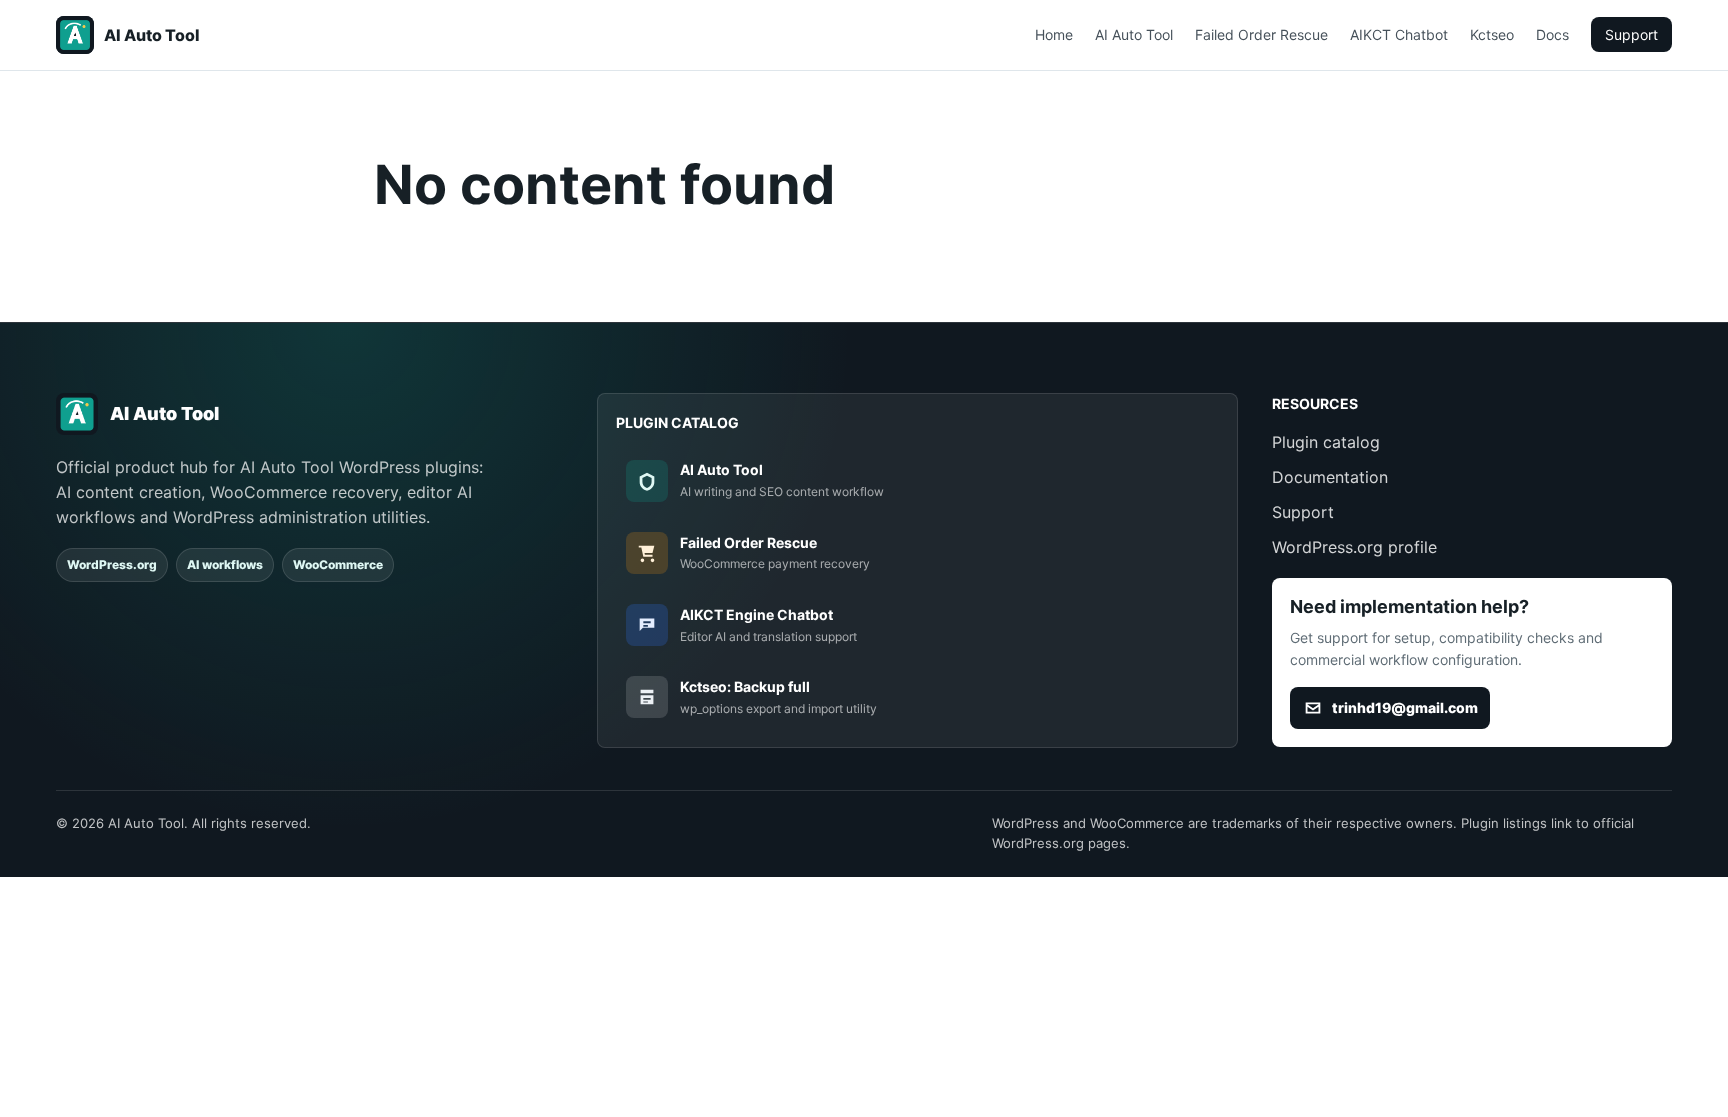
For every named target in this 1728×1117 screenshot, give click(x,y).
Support (1631, 34)
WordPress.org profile (1354, 547)
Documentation (1330, 477)
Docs (1552, 34)
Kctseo (1492, 34)
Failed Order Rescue (1261, 34)
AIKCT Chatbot (1399, 34)
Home (1054, 34)
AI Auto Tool (1134, 34)
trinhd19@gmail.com (1405, 707)
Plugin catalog (1326, 442)
